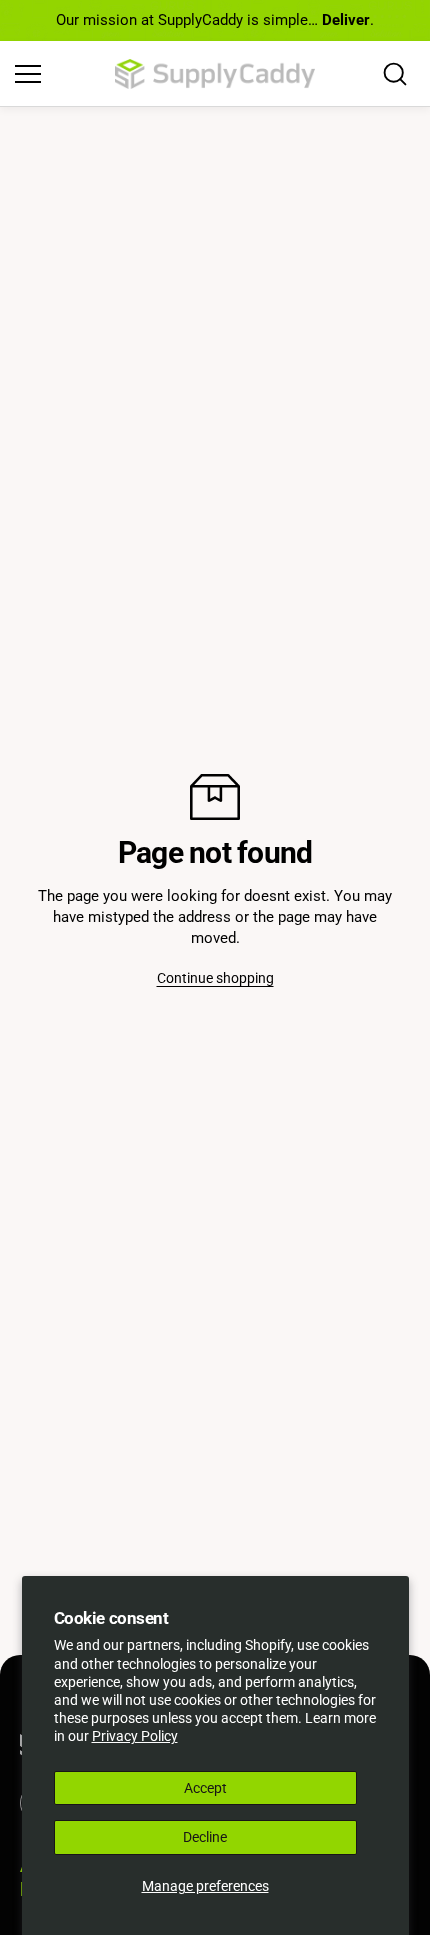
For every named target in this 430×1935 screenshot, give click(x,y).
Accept (205, 1788)
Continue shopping (215, 978)
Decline (205, 1837)
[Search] (395, 74)
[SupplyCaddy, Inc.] (215, 74)
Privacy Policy (135, 1736)
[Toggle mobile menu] (60, 74)
